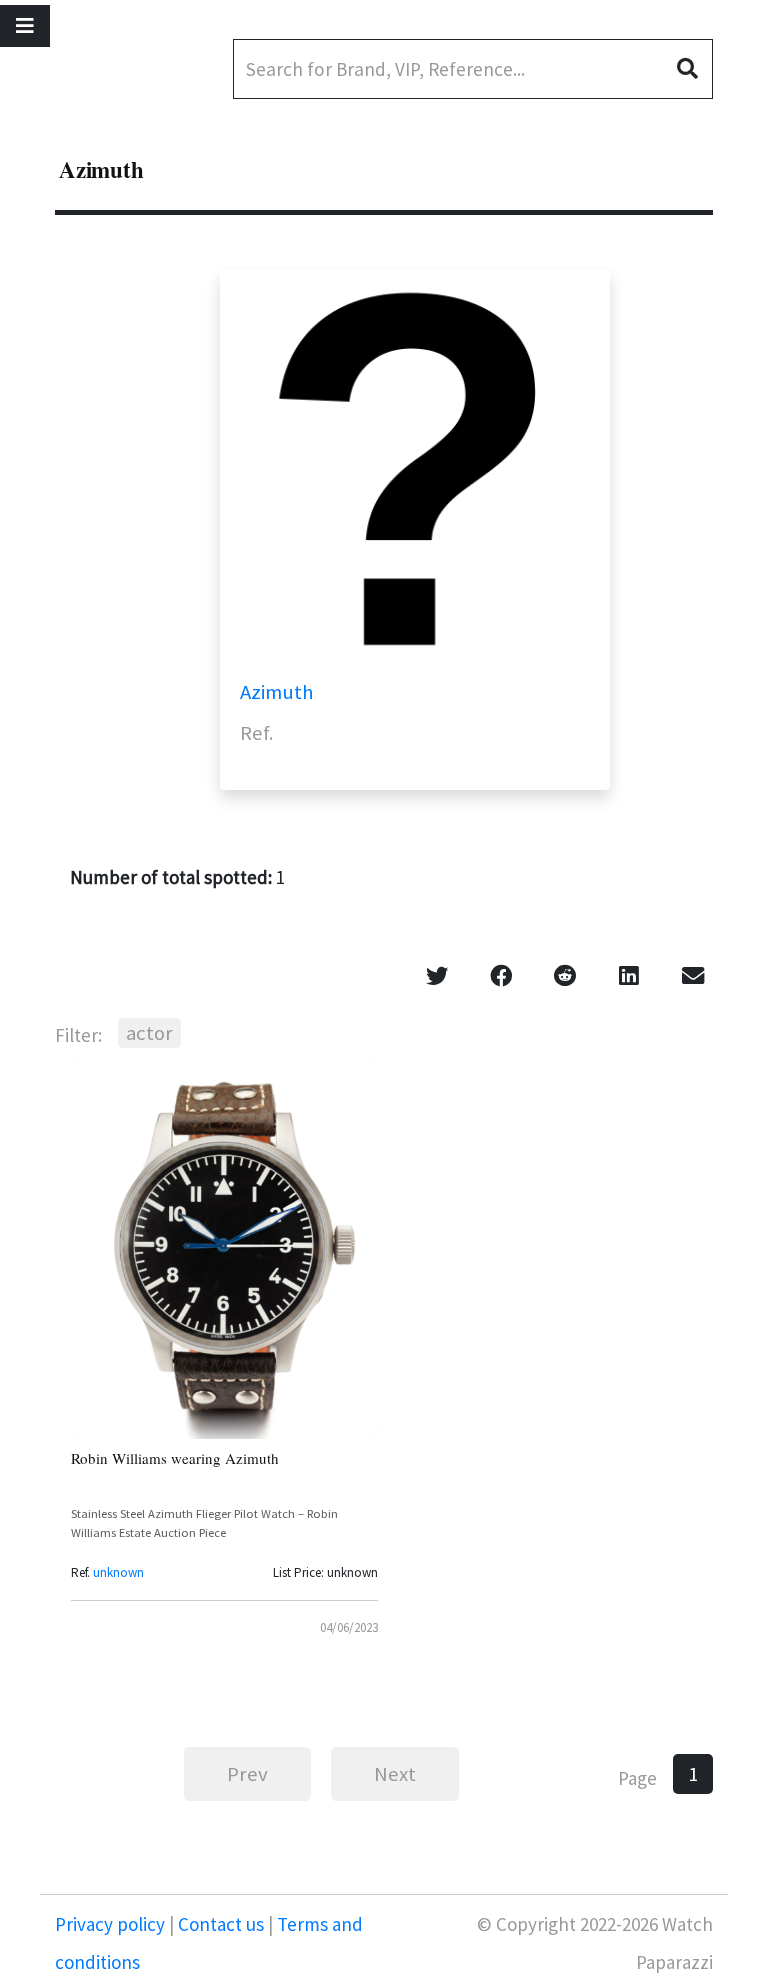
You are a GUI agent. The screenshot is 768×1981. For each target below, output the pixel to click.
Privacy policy (112, 1924)
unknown (118, 1572)
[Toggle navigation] (25, 26)
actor (149, 1033)
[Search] (695, 69)
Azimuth (277, 692)
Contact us (221, 1924)
